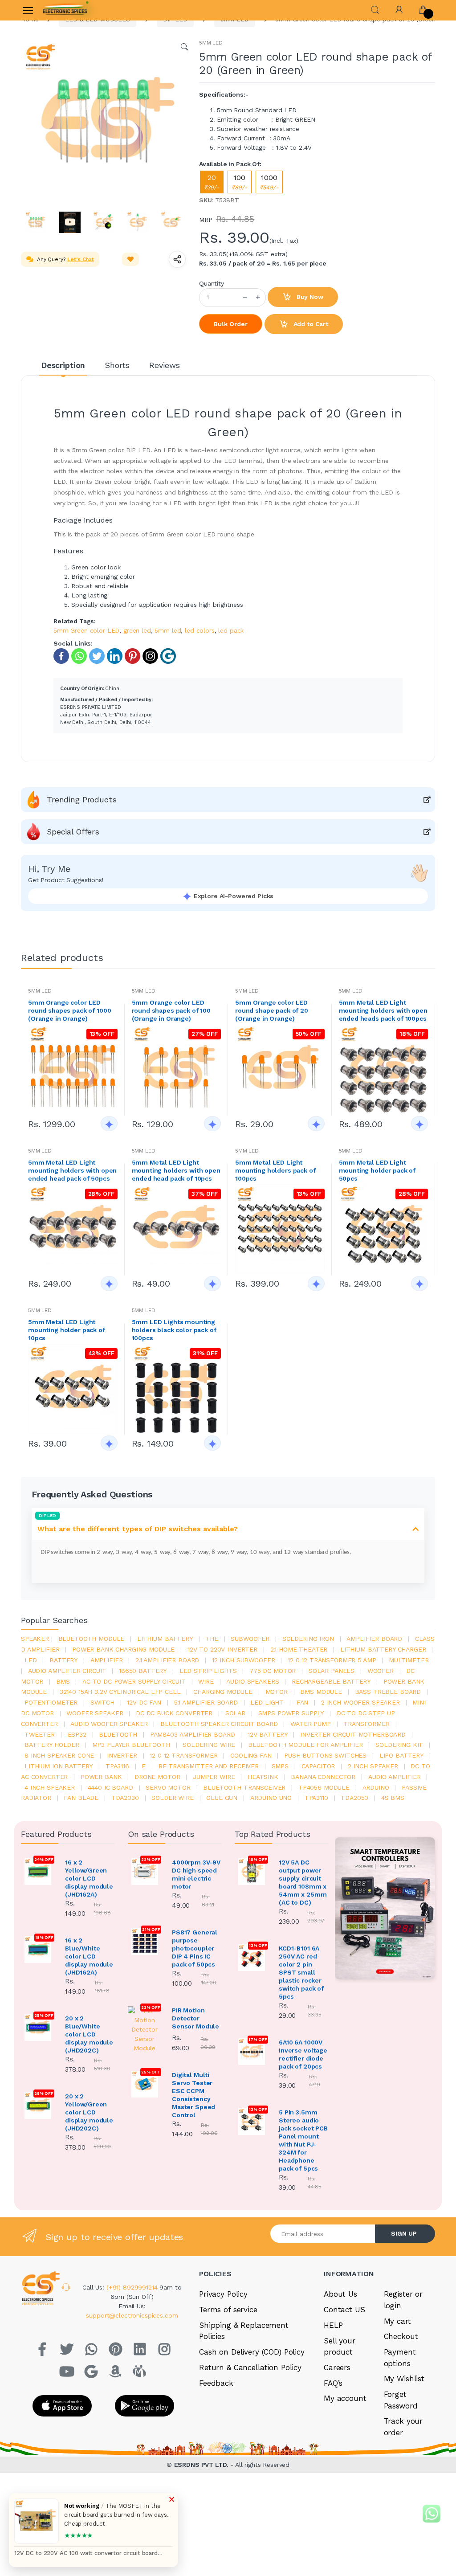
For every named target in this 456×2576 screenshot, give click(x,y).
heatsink (263, 1777)
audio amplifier (395, 1777)
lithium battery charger (383, 1649)
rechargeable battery (331, 1681)
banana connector (323, 1777)
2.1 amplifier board (167, 1660)
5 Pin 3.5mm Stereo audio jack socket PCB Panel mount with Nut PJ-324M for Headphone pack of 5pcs (303, 2140)
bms (63, 1681)
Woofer (381, 1671)
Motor (277, 1692)
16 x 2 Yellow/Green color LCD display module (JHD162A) (89, 1878)
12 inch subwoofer (244, 1660)
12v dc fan (144, 1702)
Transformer (366, 1724)
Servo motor (168, 1787)
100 (240, 182)
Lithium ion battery (59, 1766)
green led (137, 630)
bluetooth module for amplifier (305, 1745)
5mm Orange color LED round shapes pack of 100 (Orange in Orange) (171, 1010)
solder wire (172, 1798)
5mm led (168, 630)
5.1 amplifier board (206, 1702)
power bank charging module (123, 1649)
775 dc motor (273, 1671)
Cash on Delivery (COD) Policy (252, 2352)
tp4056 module (324, 1787)
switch (102, 1702)
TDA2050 (354, 1798)
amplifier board (374, 1639)
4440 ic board (110, 1787)
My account (345, 2398)
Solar (235, 1713)
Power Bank (101, 1777)
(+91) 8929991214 (133, 2287)
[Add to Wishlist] (130, 259)
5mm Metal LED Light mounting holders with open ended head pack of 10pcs (176, 1170)
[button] (375, 9)
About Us (340, 2294)
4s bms (393, 1798)
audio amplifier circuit (67, 1671)
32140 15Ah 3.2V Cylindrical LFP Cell (120, 1692)
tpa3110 (316, 1798)
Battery (63, 1660)
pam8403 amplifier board (193, 1734)
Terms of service (228, 2310)
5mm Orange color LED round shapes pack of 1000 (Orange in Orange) (69, 1010)
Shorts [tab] (117, 365)
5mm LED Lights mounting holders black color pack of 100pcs (174, 1330)
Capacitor (318, 1766)
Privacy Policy (223, 2294)
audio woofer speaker (109, 1724)
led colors (200, 630)
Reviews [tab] (165, 365)
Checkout (401, 2336)
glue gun (222, 1798)
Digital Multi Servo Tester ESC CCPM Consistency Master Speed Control (193, 2095)
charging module (223, 1692)
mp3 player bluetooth (131, 1745)
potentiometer (51, 1702)
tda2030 (125, 1798)
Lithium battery (165, 1639)
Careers (337, 2367)
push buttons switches (325, 1755)
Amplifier (107, 1660)
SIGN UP (404, 2233)
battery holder (52, 1745)
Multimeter (409, 1660)
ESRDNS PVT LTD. (202, 2465)
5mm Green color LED (86, 630)
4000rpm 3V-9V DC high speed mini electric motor (196, 1874)
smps (280, 1766)
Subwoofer (250, 1639)
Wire (206, 1681)
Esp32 (77, 1734)
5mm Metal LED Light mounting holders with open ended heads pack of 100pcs (383, 1010)
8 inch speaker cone (59, 1755)
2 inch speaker (373, 1766)
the (212, 1639)
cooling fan (251, 1755)
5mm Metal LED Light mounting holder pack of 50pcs (377, 1170)
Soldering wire (209, 1745)
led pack (231, 630)
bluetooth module (92, 1639)
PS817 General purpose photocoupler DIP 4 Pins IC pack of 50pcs (195, 1948)
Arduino (376, 1787)
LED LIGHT (267, 1702)
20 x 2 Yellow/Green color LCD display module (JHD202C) (89, 2112)
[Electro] (65, 10)
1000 (269, 182)
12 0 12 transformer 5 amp (332, 1660)
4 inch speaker (50, 1787)
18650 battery (143, 1671)
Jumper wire (214, 1777)
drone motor (157, 1777)
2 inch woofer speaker (360, 1702)
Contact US (344, 2310)
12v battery (267, 1734)
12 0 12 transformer (183, 1755)
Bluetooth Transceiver (244, 1787)
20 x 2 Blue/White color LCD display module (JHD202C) (89, 2034)
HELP (333, 2325)
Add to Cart (310, 324)
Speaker (35, 1639)
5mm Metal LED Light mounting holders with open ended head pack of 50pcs (72, 1170)
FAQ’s (333, 2383)
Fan (303, 1702)
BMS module (321, 1692)
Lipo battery (401, 1755)
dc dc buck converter (174, 1713)
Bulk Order (231, 324)
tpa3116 (117, 1766)
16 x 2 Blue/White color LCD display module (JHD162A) (89, 1956)
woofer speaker (95, 1713)
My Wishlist (404, 2379)
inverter (122, 1755)
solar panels (332, 1671)
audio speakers (252, 1681)
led (31, 1660)
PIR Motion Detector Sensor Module (195, 2018)
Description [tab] (63, 365)
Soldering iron (308, 1639)
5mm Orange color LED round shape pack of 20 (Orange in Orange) (272, 1010)
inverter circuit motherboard (353, 1734)
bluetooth (118, 1734)
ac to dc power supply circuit (134, 1681)
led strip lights (208, 1671)
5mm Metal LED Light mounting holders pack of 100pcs (275, 1170)
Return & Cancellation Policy (250, 2367)
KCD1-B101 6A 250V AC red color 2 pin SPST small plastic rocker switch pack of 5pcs (301, 1972)
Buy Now (309, 297)
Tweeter (40, 1734)
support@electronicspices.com (132, 2315)
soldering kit (399, 1745)
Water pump (311, 1724)
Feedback (216, 2383)
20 (212, 182)
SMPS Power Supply (291, 1713)
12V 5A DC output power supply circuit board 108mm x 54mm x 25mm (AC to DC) (303, 1882)
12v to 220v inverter (222, 1649)
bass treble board (388, 1692)
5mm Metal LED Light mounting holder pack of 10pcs (67, 1330)
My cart (397, 2321)
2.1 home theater (299, 1649)
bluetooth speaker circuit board (219, 1724)
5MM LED (211, 43)
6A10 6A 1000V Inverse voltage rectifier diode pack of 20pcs (303, 2054)
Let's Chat (81, 259)
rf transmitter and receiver (209, 1766)
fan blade (81, 1798)
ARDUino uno (271, 1798)
